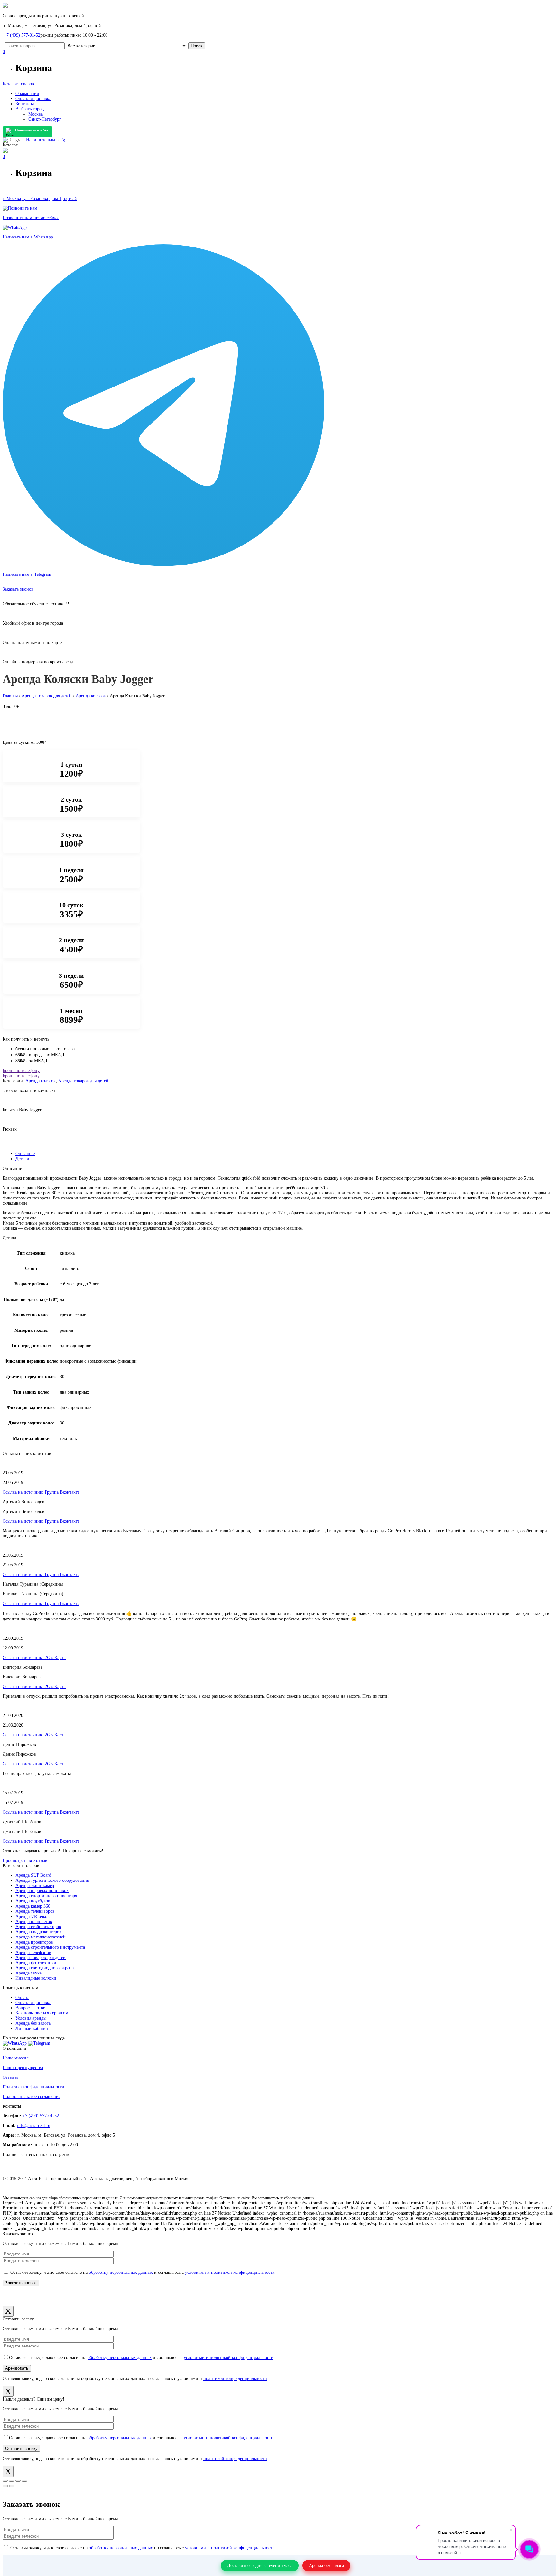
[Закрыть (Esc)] (5, 2481)
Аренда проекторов (34, 1942)
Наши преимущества (23, 2068)
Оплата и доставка (33, 2003)
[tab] (284, 1154)
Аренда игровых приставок (42, 1891)
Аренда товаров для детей (47, 696)
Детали (22, 1159)
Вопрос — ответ (31, 2008)
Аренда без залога (33, 2023)
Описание (25, 1154)
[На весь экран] (18, 2481)
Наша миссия (15, 2058)
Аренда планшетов (34, 1922)
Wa (32, 130)
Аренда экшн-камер (35, 1885)
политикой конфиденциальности (235, 2379)
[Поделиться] (12, 2481)
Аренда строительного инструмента (50, 1947)
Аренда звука (28, 1973)
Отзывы (10, 2077)
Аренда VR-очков (32, 1916)
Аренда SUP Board (33, 1875)
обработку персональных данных (121, 2272)
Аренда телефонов (33, 1952)
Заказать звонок (18, 589)
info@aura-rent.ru (34, 2126)
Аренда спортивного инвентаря (46, 1896)
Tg (46, 140)
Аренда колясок (91, 696)
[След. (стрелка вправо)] (12, 2486)
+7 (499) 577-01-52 (22, 35)
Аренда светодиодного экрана (45, 1968)
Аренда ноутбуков (33, 1901)
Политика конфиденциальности (33, 2087)
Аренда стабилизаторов (38, 1927)
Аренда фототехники (36, 1963)
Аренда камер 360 (33, 1906)
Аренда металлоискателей (41, 1937)
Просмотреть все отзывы (26, 1860)
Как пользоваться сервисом (42, 2013)
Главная (10, 696)
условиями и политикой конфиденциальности (230, 2272)
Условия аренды (31, 2018)
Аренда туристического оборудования (52, 1880)
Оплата (22, 1997)
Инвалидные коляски (36, 1978)
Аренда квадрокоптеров (38, 1932)
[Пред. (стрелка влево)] (5, 2486)
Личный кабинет (32, 2028)
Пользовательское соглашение (32, 2097)
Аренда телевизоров (35, 1911)
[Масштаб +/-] (24, 2481)
